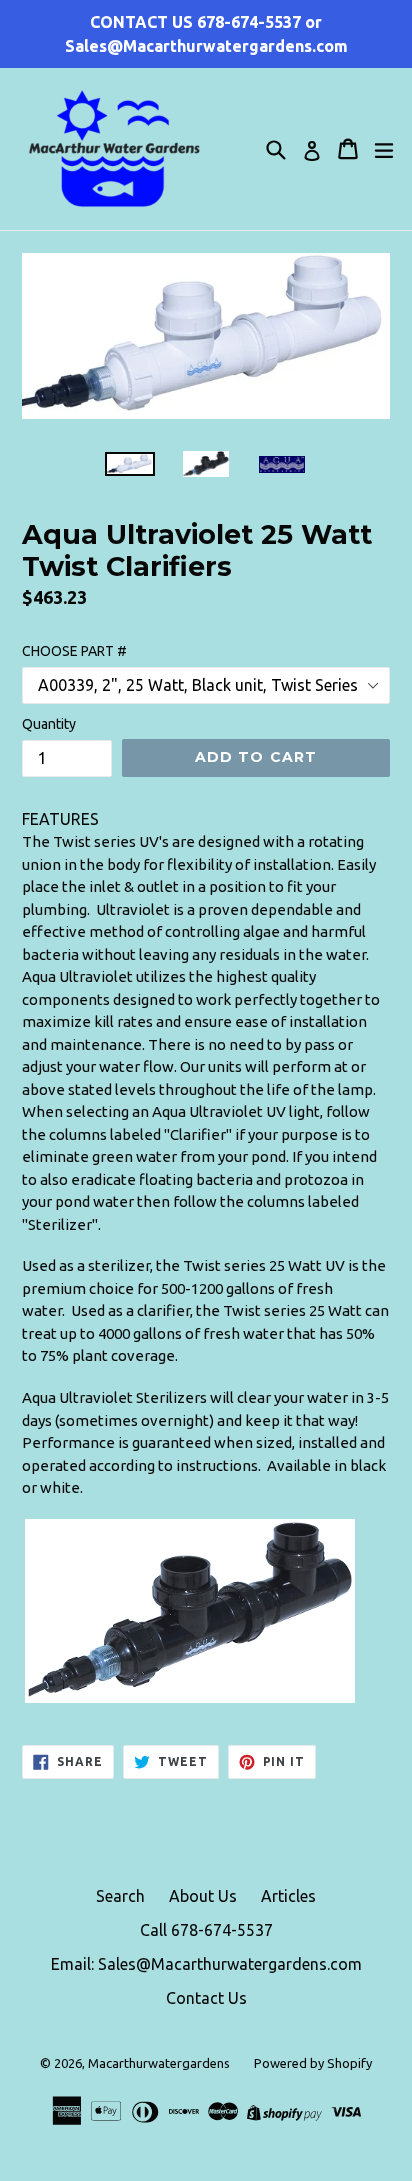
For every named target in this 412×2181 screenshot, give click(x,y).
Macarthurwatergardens (159, 2063)
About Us (203, 1896)
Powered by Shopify (313, 2063)
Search (120, 1896)
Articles (288, 1896)
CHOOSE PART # (74, 651)
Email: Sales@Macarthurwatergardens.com (206, 1964)
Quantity (49, 724)
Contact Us (206, 1998)
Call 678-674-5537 (206, 1930)
